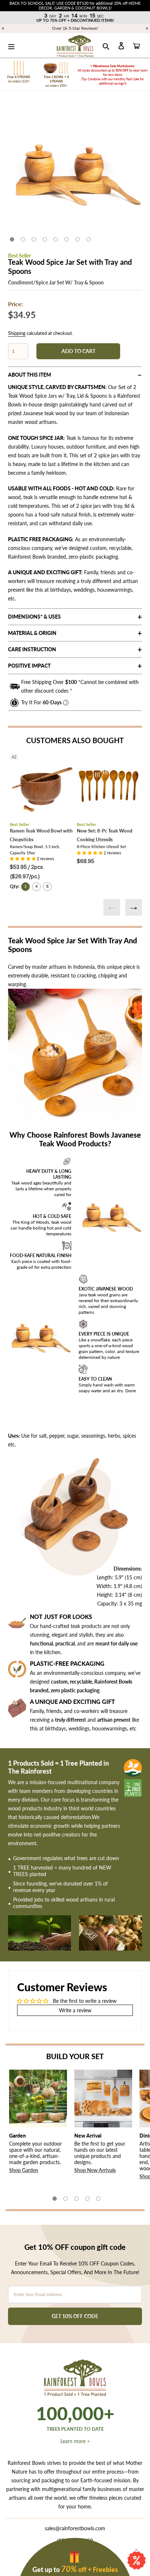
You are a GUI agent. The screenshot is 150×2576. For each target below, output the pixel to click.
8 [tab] (88, 239)
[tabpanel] (75, 169)
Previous (112, 907)
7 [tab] (78, 239)
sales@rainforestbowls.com (75, 2528)
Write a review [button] (75, 2010)
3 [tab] (34, 239)
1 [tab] (12, 239)
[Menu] (11, 45)
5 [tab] (56, 239)
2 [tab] (23, 239)
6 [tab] (67, 239)
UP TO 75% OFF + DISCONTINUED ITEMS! (75, 20)
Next (134, 907)
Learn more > (75, 2441)
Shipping (17, 333)
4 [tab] (45, 239)
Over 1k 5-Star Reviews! (75, 28)
